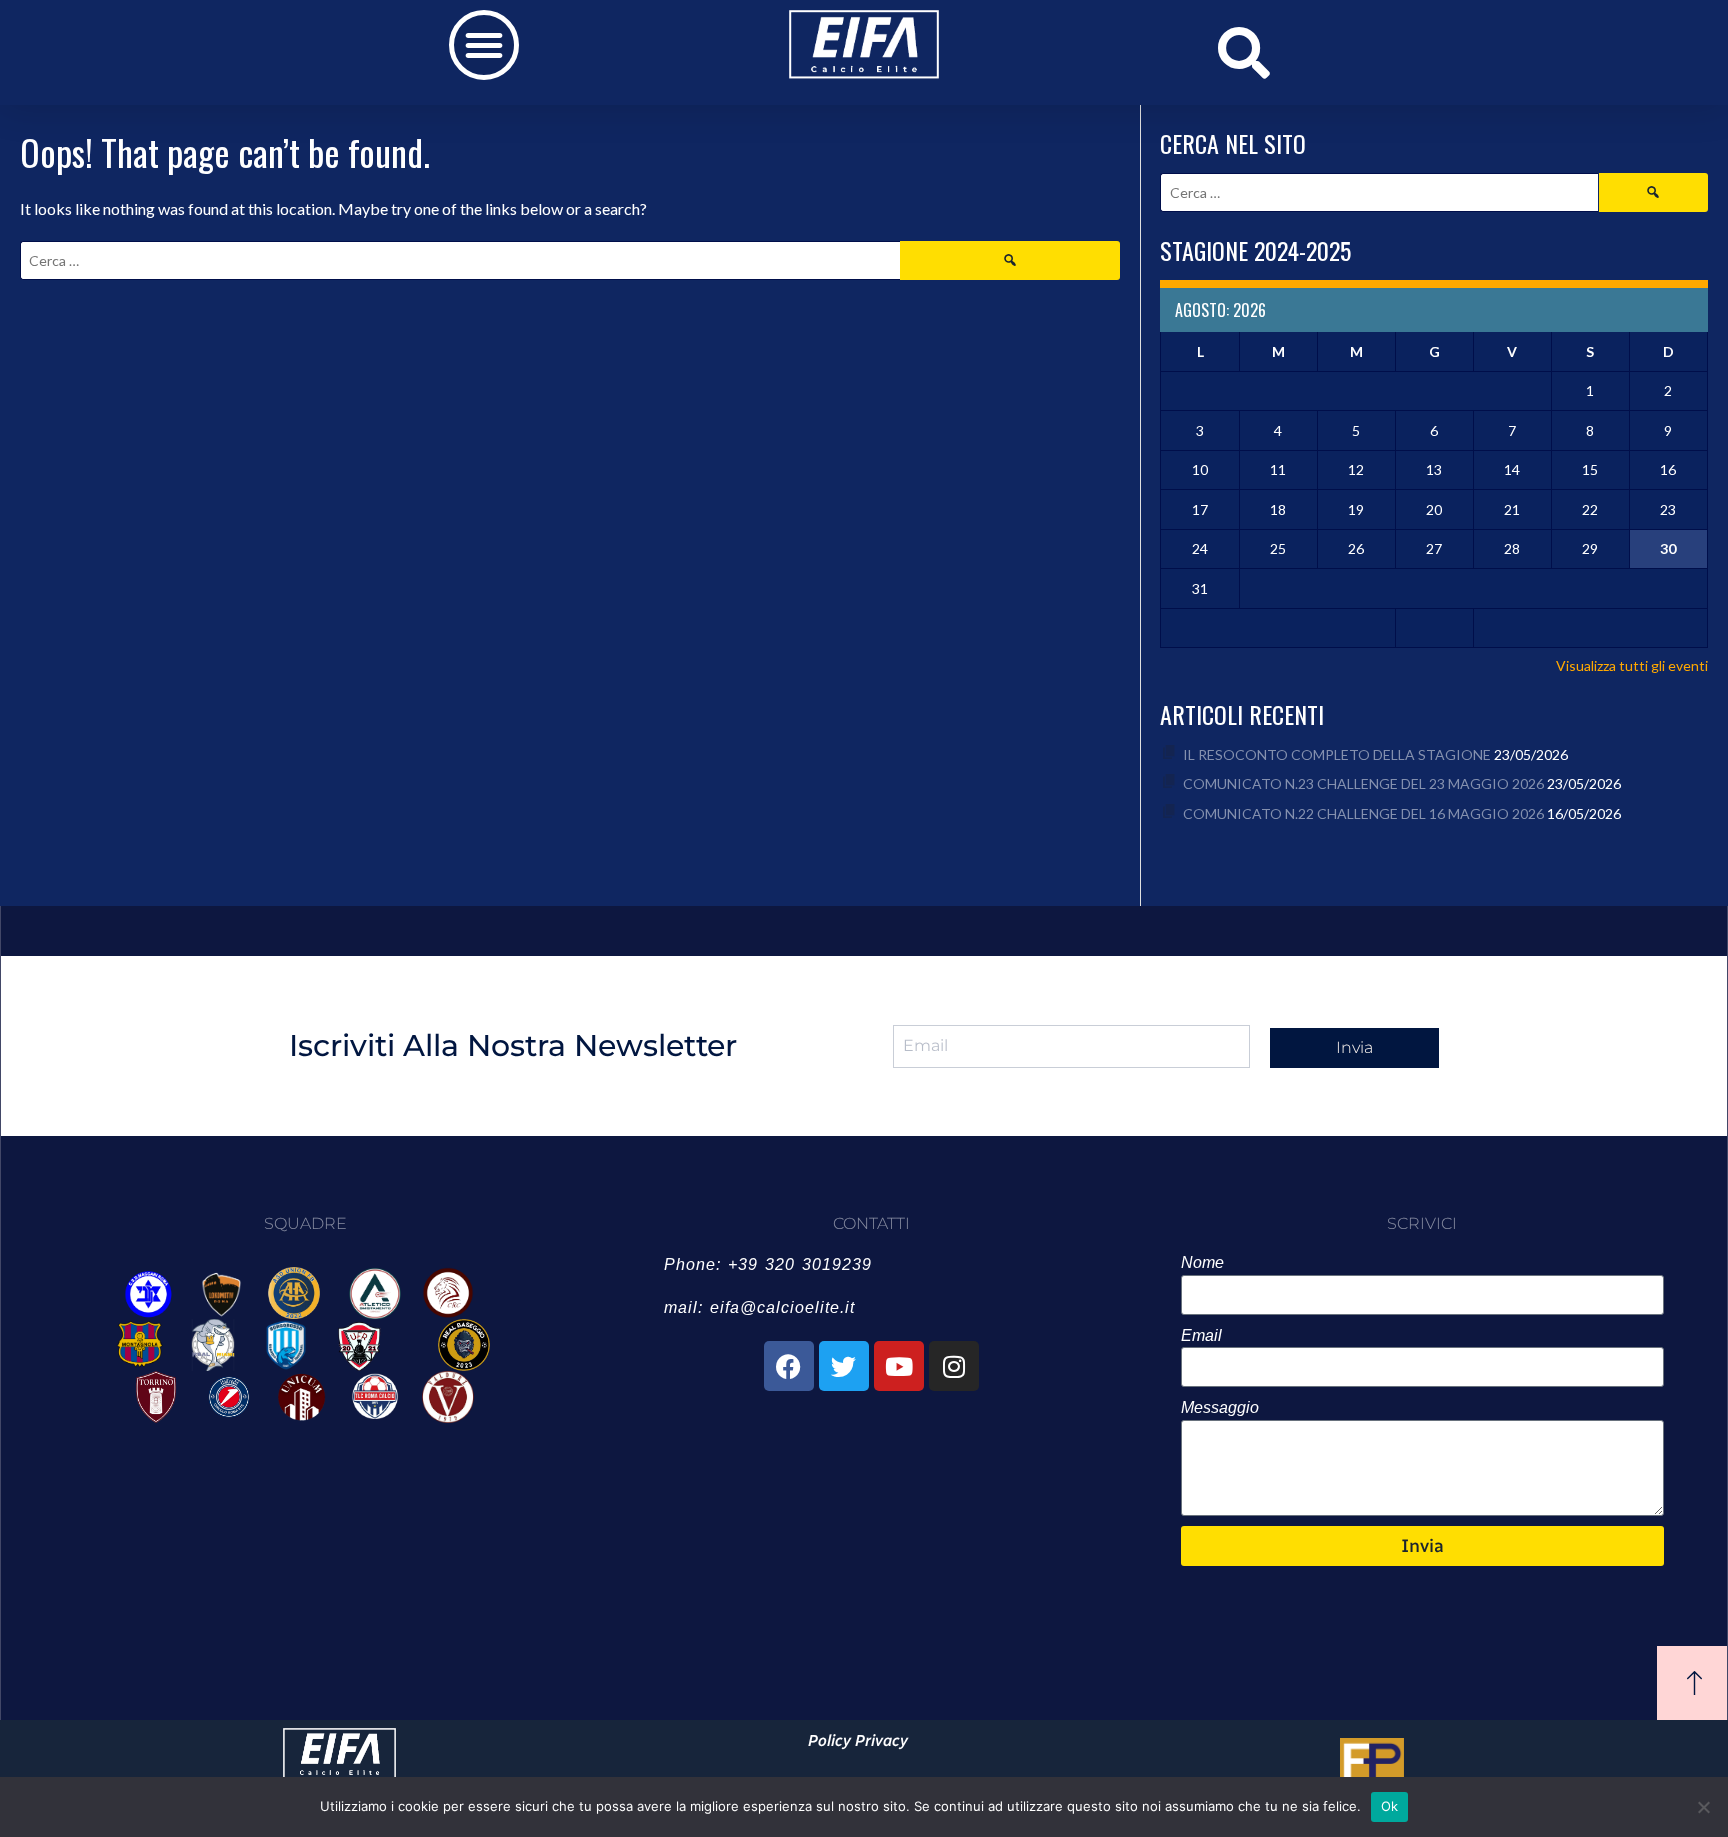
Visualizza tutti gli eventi (1632, 665)
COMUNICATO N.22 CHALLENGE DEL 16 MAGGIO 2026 (1363, 813)
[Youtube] (899, 1366)
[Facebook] (789, 1366)
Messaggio (1220, 1407)
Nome (1202, 1262)
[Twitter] (844, 1366)
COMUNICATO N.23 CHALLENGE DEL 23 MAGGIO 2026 (1363, 783)
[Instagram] (954, 1366)
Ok (1390, 1806)
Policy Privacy (858, 1740)
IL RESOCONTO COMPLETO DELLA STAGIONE (1337, 754)
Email (1201, 1335)
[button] (484, 45)
